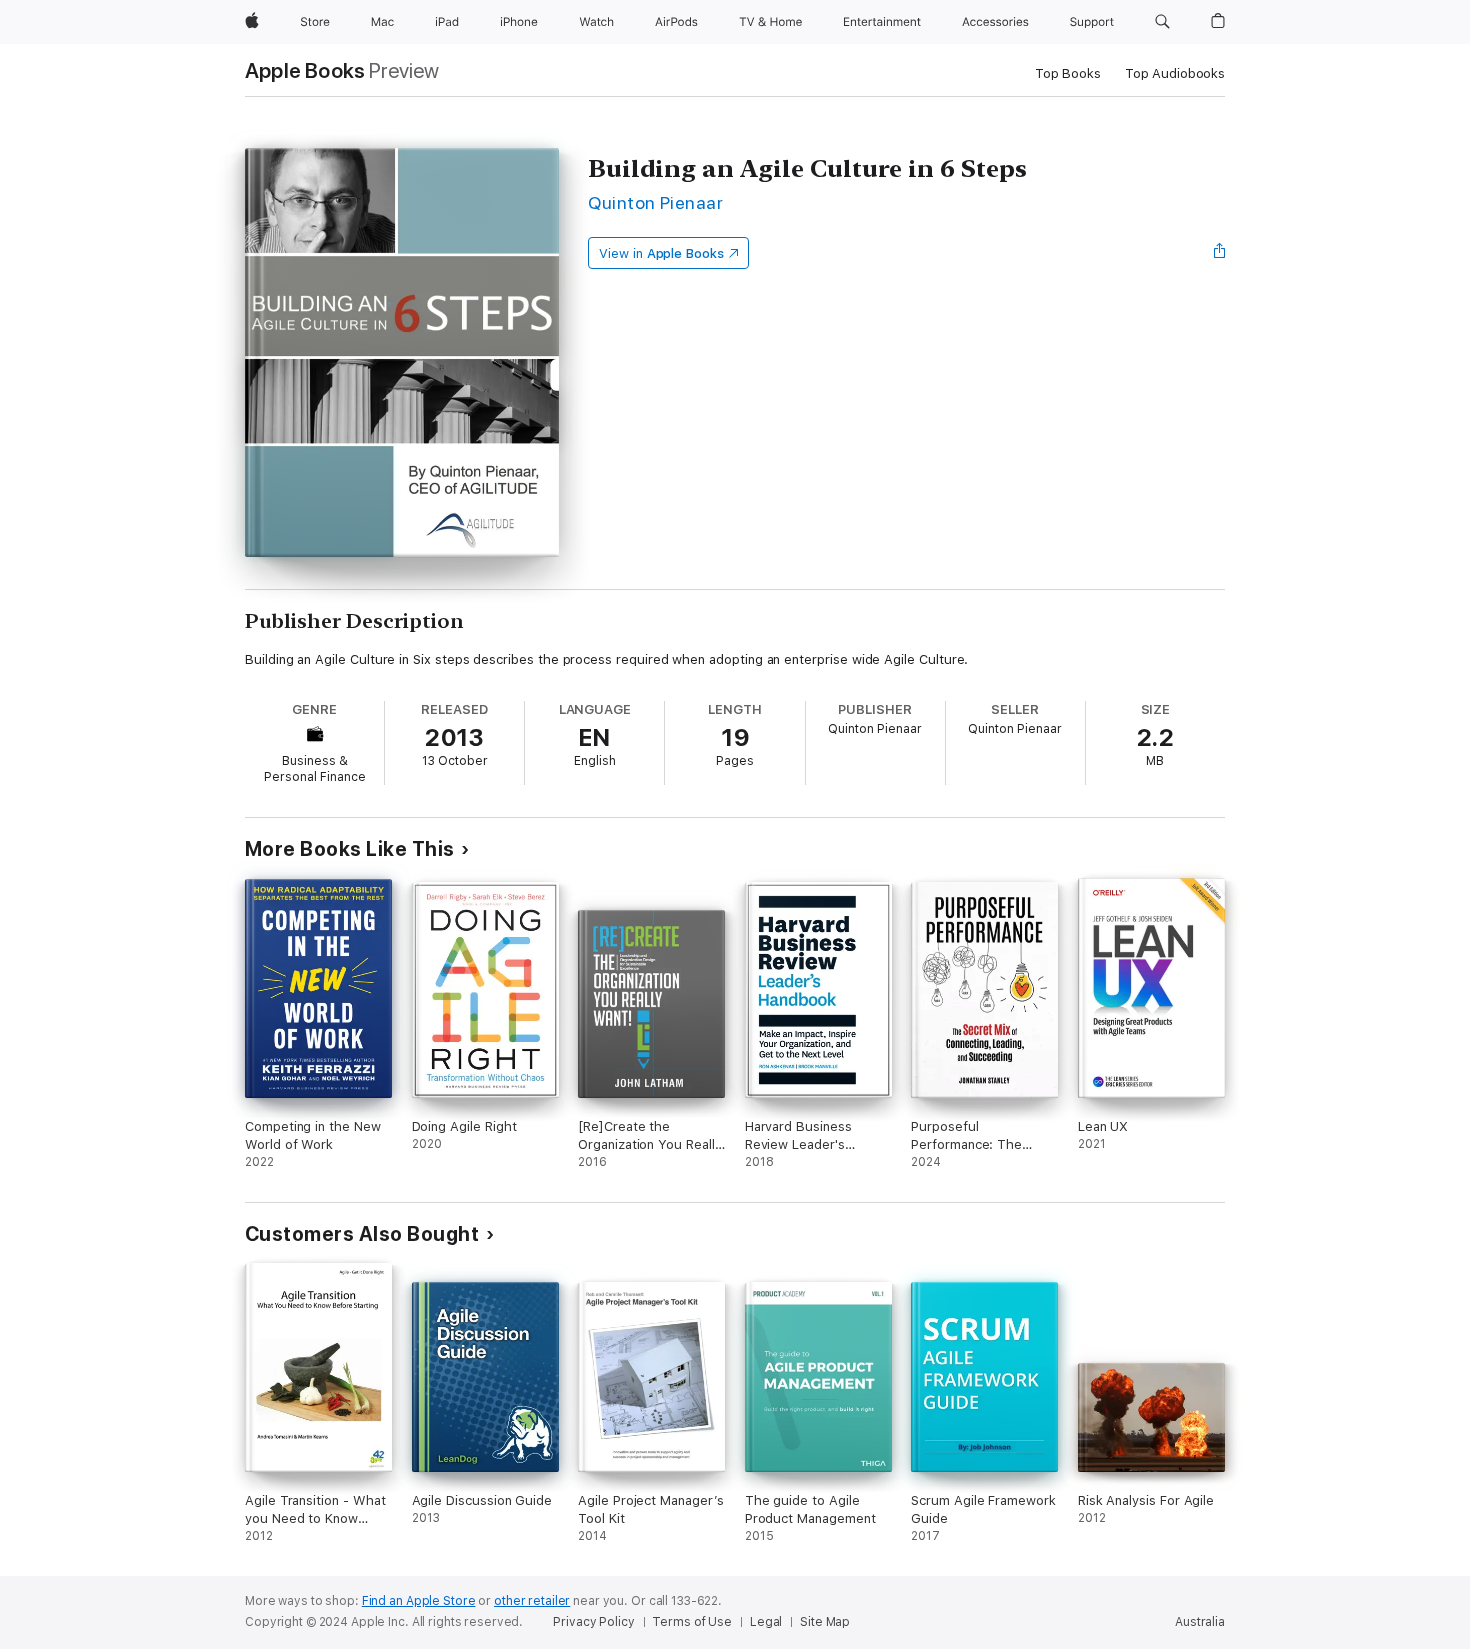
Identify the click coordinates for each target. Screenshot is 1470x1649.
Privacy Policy (593, 1622)
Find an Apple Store (419, 1601)
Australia (1200, 1622)
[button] (1162, 22)
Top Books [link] (1068, 73)
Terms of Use (692, 1622)
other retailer (532, 1601)
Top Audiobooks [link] (1175, 73)
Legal (766, 1622)
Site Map (825, 1622)
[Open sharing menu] (1220, 253)
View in (661, 253)
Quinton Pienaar (655, 202)
